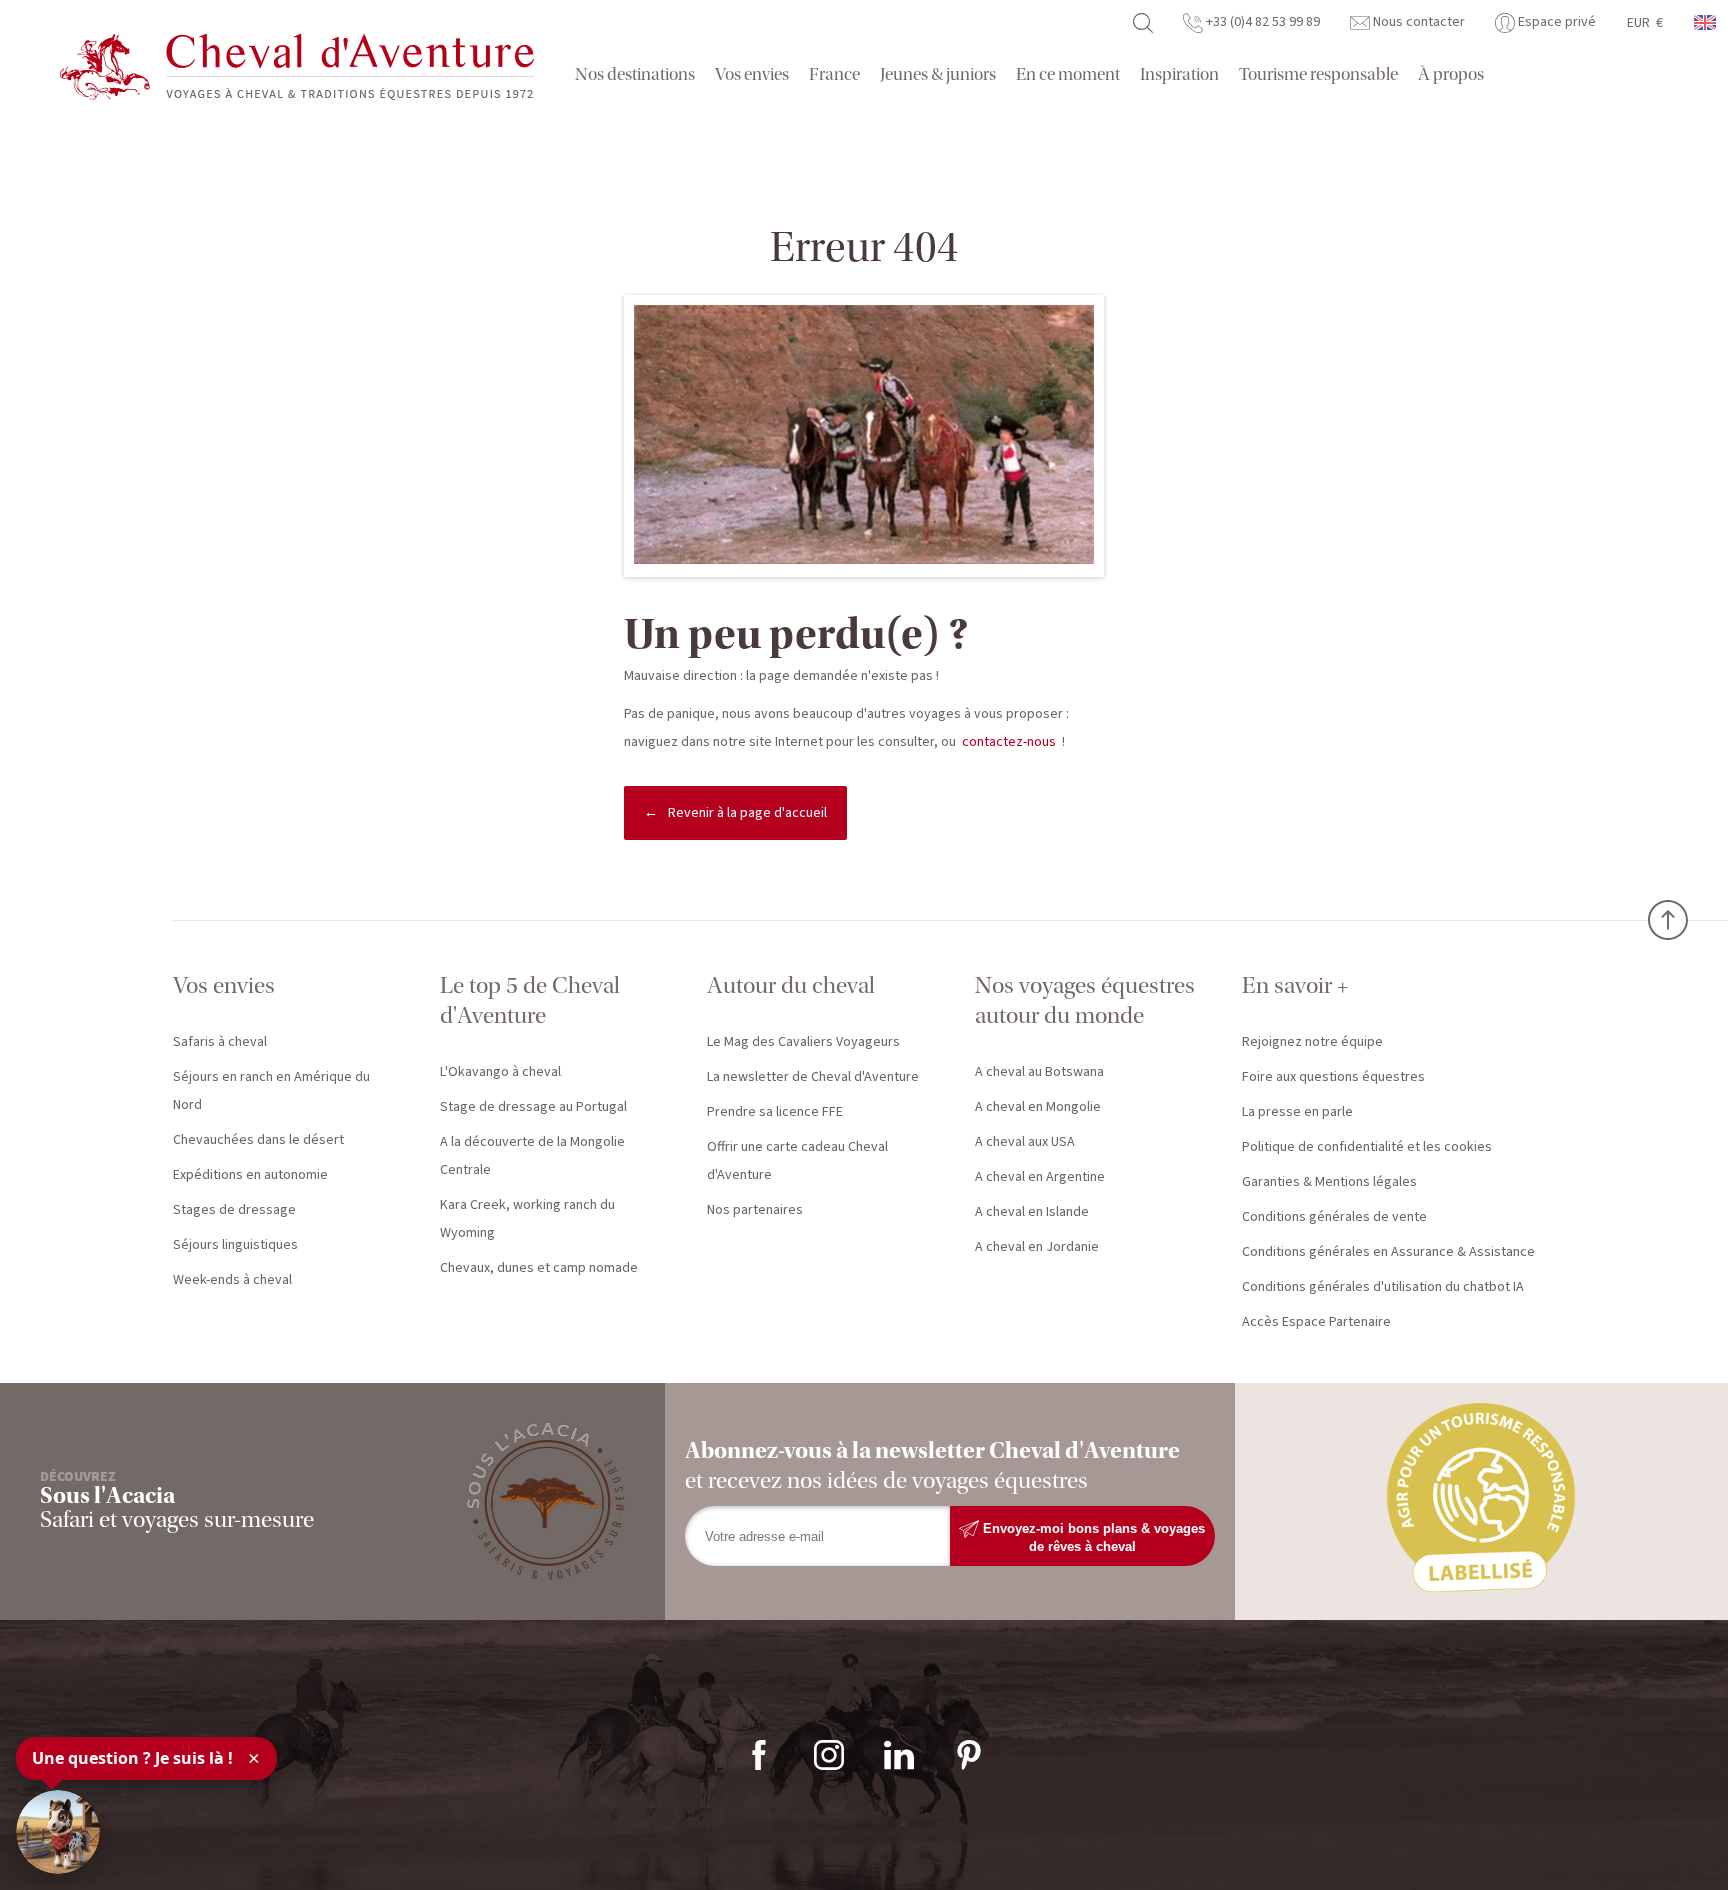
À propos (1451, 74)
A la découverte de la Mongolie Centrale (532, 1156)
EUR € (1645, 23)
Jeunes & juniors (938, 74)
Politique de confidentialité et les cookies (1367, 1147)
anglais (1706, 22)
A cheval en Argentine (1040, 1177)
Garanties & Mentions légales (1329, 1182)
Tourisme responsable (1318, 74)
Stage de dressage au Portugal (533, 1107)
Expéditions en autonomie (250, 1175)
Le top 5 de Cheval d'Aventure (530, 1000)
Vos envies (752, 74)
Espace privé (1555, 22)
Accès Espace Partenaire (1316, 1322)
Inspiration (1179, 74)
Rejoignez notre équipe (1312, 1042)
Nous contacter (1417, 22)
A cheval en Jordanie (1037, 1247)
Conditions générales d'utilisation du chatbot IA (1383, 1287)
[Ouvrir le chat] (58, 1832)
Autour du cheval (791, 985)
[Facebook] (759, 1754)
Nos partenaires (755, 1210)
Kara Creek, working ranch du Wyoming (527, 1219)
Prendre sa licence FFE (775, 1112)
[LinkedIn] (899, 1754)
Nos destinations (635, 74)
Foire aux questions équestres (1333, 1077)
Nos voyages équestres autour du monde (1085, 1000)
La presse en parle (1297, 1112)
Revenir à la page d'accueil (747, 813)
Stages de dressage (234, 1210)
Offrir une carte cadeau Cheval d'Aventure (797, 1161)
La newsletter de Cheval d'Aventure (813, 1077)
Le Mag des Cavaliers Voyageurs (803, 1042)
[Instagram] (829, 1754)
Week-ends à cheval (232, 1280)
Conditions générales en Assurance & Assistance (1388, 1252)
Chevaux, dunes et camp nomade (539, 1268)
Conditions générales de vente (1334, 1217)
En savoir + (1295, 985)
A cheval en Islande (1032, 1212)
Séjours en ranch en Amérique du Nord (271, 1091)
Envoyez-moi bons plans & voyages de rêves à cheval (1092, 1536)
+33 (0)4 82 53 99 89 (1261, 22)
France (834, 74)
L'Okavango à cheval (500, 1072)
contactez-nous (1009, 742)
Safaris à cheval (220, 1042)
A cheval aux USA (1025, 1142)
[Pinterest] (969, 1754)
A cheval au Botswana (1039, 1072)
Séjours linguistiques (235, 1245)
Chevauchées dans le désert (258, 1140)
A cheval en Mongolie (1038, 1107)
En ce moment (1068, 74)
